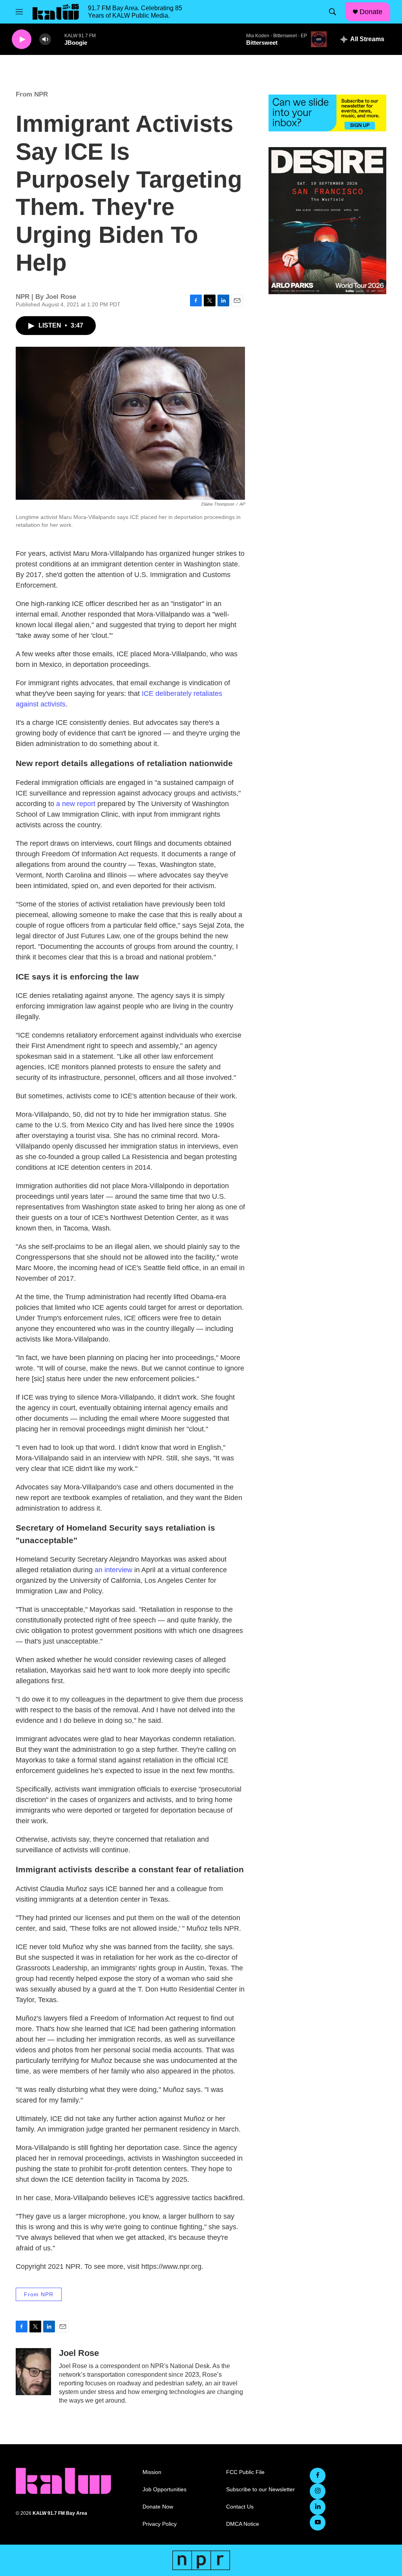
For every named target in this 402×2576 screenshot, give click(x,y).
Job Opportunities (164, 2490)
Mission (152, 2472)
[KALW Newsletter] (327, 113)
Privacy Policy (160, 2524)
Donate (371, 12)
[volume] (45, 39)
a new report (76, 804)
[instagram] (318, 2491)
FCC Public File (245, 2472)
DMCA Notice (243, 2524)
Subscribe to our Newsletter (260, 2490)
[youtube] (318, 2523)
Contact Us (240, 2507)
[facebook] (318, 2476)
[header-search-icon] (333, 12)
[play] (22, 39)
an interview (113, 1570)
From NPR (32, 94)
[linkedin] (318, 2507)
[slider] (58, 39)
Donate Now (158, 2507)
